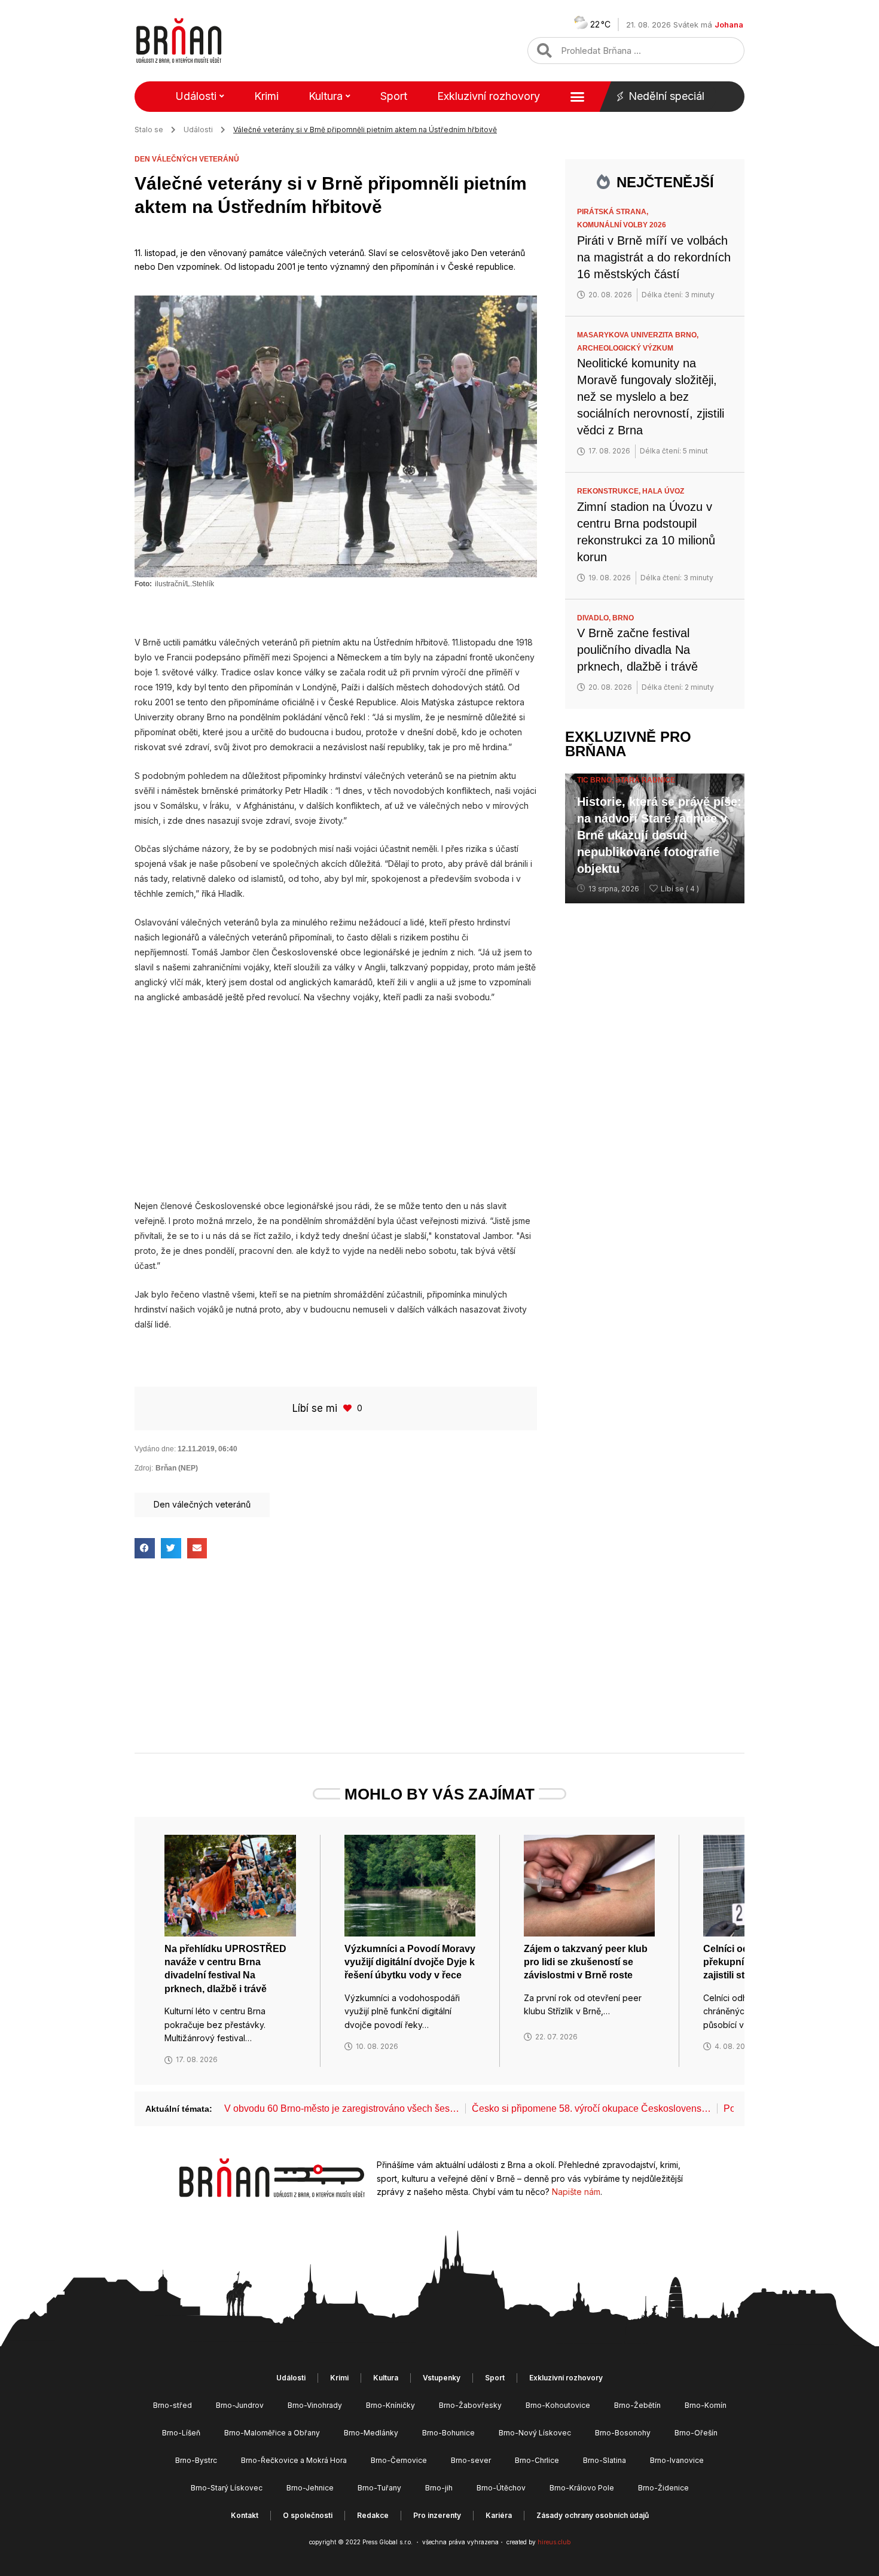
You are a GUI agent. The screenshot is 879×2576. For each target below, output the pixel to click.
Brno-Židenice (663, 2488)
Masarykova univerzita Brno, (639, 335)
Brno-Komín (706, 2405)
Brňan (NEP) (177, 1468)
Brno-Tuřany (379, 2488)
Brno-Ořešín (696, 2433)
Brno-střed (173, 2405)
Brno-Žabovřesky (470, 2405)
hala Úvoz (663, 491)
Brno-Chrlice (537, 2460)
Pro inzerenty (437, 2515)
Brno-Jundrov (240, 2405)
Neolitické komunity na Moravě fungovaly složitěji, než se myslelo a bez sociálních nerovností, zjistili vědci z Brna (651, 397)
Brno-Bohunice (448, 2433)
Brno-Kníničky (390, 2405)
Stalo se (149, 130)
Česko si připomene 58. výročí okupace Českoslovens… (591, 2108)
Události (196, 96)
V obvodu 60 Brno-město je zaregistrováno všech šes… (342, 2108)
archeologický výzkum (625, 348)
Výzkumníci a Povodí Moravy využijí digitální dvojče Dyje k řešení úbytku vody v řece (410, 1962)
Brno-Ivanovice (677, 2460)
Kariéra (499, 2515)
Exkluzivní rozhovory (489, 96)
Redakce (373, 2515)
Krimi (266, 96)
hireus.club (554, 2542)
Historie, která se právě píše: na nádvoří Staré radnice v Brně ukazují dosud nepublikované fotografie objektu (659, 835)
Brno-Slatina (605, 2460)
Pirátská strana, (614, 212)
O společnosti (308, 2515)
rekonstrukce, (610, 491)
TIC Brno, (596, 780)
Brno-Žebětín (637, 2405)
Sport (394, 96)
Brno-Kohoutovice (558, 2405)
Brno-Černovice (399, 2460)
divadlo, (595, 618)
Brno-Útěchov (501, 2488)
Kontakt (245, 2515)
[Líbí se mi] (349, 1408)
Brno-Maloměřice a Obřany (272, 2433)
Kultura (326, 96)
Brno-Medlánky (371, 2433)
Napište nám (576, 2192)
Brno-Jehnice (310, 2488)
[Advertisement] (336, 1101)
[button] (145, 1548)
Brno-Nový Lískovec (535, 2433)
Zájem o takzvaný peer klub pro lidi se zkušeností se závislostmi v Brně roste (586, 1962)
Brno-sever (471, 2460)
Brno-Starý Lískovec (227, 2488)
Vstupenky (442, 2378)
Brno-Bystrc (196, 2460)
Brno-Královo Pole (582, 2488)
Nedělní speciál (666, 96)
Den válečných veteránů (187, 159)
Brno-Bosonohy (623, 2433)
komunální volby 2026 (622, 225)
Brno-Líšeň (181, 2433)
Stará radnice (645, 780)
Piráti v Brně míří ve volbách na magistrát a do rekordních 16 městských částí (654, 257)
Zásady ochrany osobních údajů (593, 2515)
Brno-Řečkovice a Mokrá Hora (294, 2460)
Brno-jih (439, 2488)
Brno (623, 618)
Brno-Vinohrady (315, 2405)
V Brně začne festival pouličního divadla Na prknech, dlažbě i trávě (637, 650)
